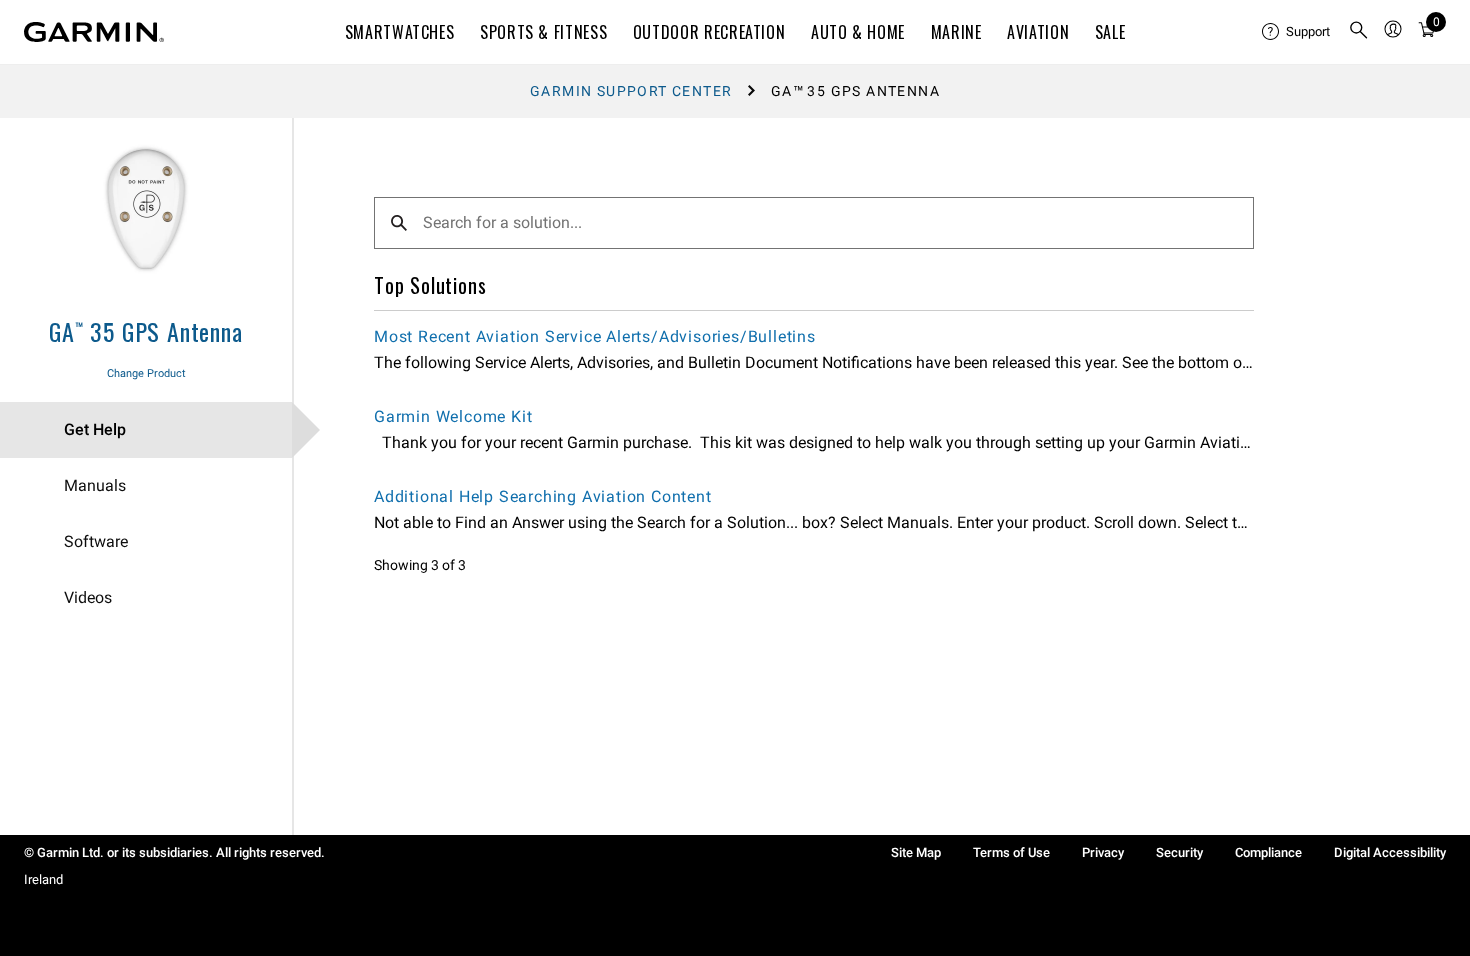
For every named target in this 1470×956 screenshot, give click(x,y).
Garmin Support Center (631, 91)
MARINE (956, 32)
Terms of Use (1011, 852)
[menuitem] (1297, 32)
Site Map (916, 852)
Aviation (1038, 32)
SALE (1110, 32)
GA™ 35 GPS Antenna (145, 331)
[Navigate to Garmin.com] (94, 32)
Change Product (146, 373)
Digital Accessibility (1390, 852)
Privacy (1103, 852)
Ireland (43, 879)
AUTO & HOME (858, 32)
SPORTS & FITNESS (543, 32)
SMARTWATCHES (400, 32)
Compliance (1268, 852)
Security (1179, 852)
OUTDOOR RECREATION (709, 32)
